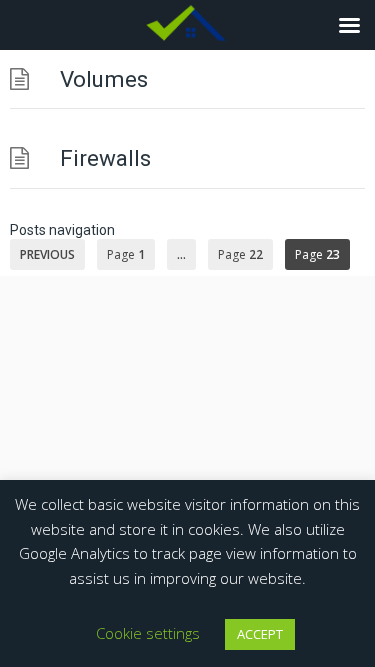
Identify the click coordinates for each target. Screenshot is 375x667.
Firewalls (105, 158)
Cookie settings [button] (148, 633)
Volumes (104, 79)
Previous (47, 254)
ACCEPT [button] (260, 634)
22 (240, 254)
